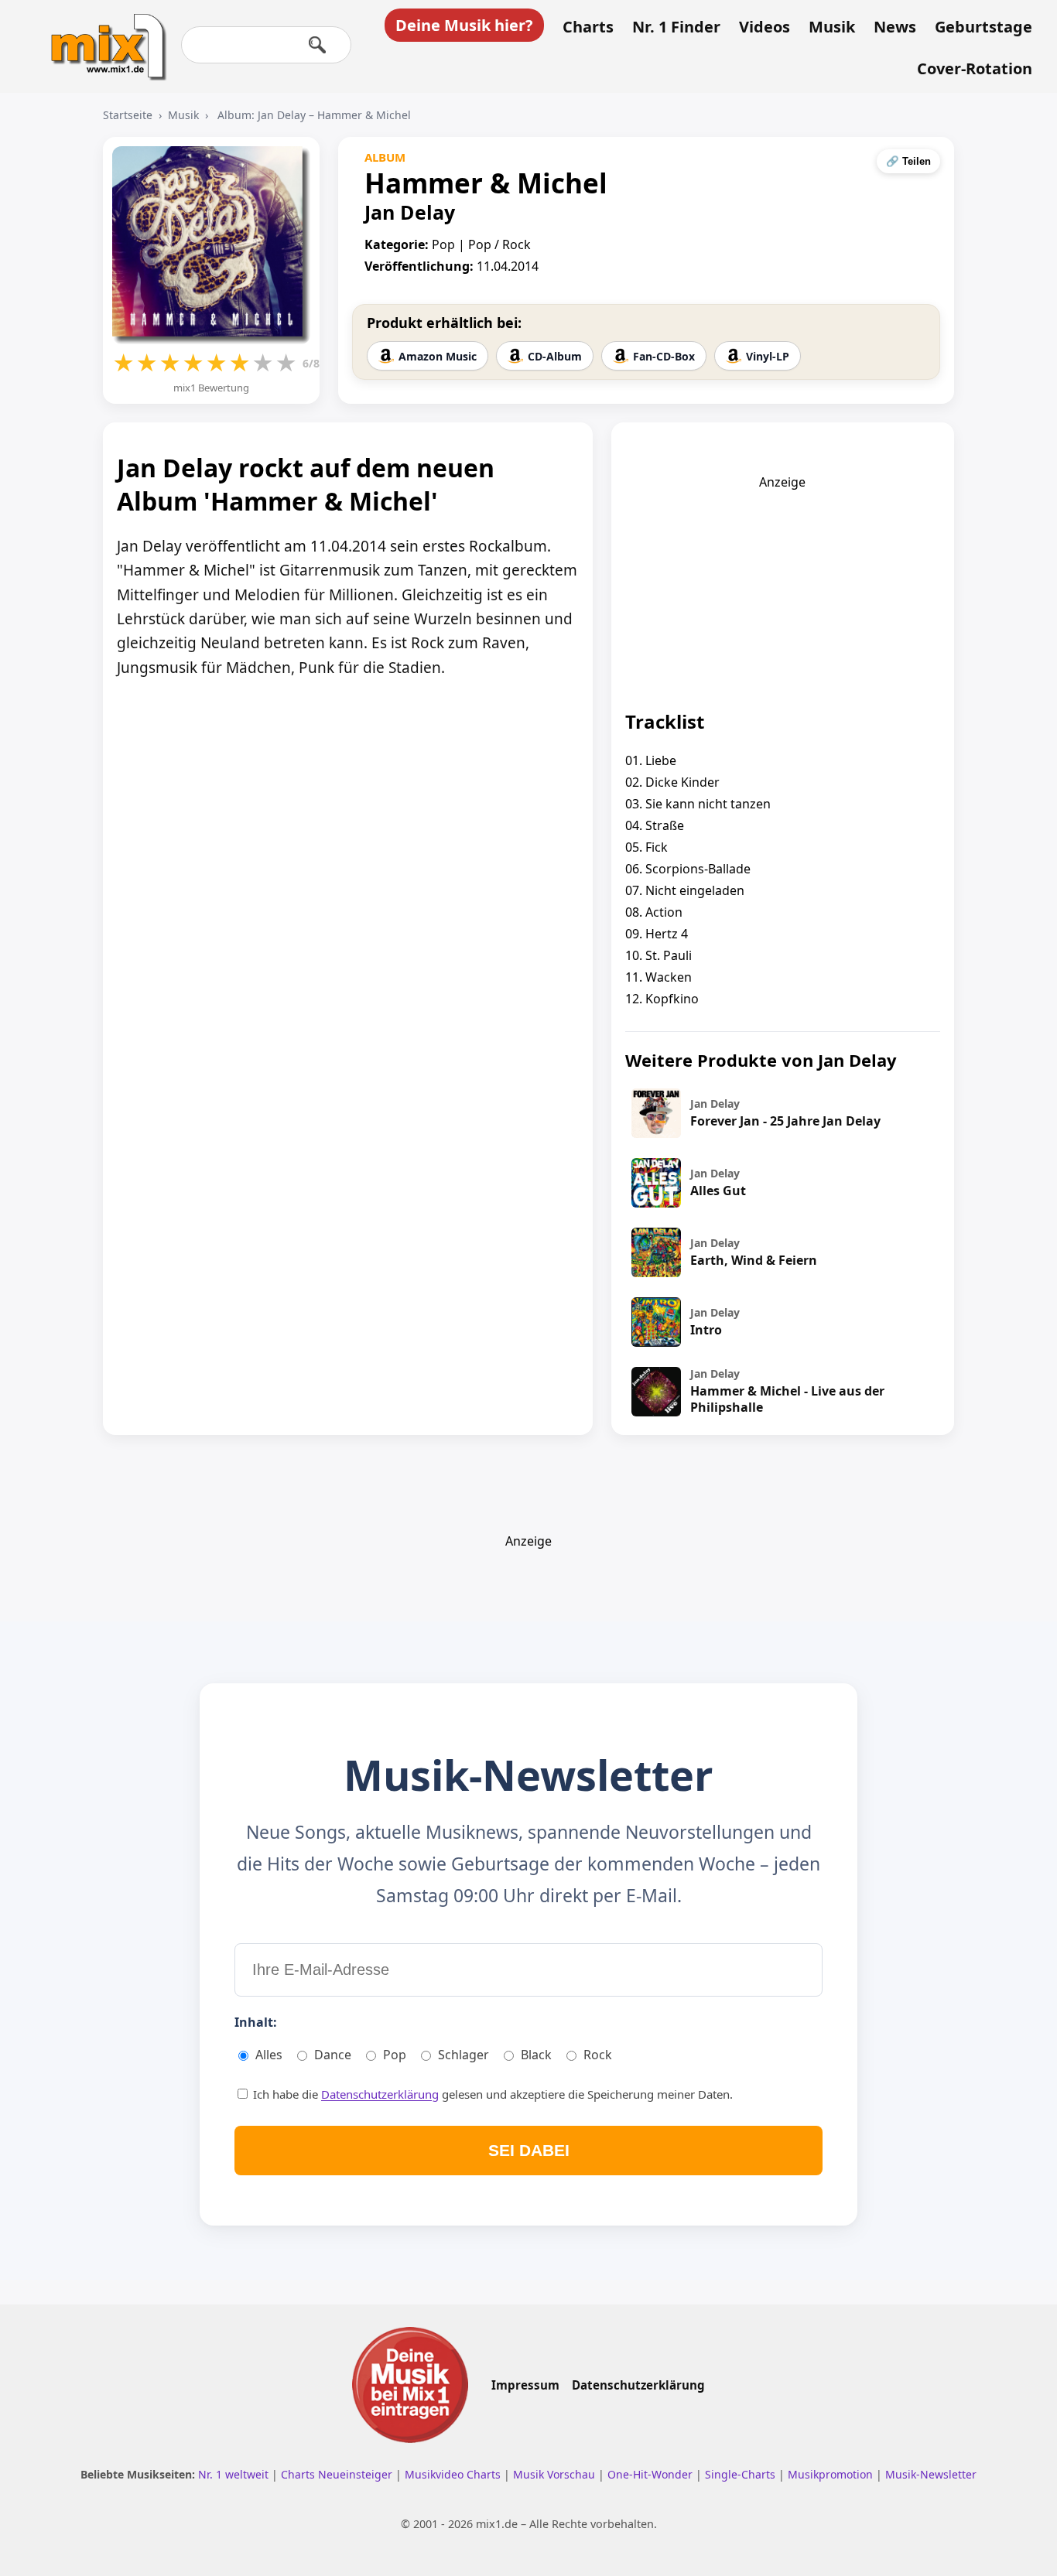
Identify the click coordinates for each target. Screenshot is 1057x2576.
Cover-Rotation (975, 69)
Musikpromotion (832, 2474)
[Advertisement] (782, 587)
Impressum (525, 2385)
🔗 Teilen (908, 161)
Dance (333, 2055)
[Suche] (317, 45)
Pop (395, 2055)
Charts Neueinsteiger (338, 2474)
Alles (269, 2055)
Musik (832, 27)
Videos (765, 27)
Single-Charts (742, 2474)
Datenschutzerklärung (380, 2094)
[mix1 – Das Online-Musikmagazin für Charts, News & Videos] (102, 36)
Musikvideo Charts (454, 2474)
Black (536, 2055)
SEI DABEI (529, 2150)
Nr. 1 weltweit (235, 2474)
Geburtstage (983, 27)
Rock (598, 2055)
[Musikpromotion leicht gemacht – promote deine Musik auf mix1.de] (410, 2385)
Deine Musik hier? (464, 25)
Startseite (128, 115)
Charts (588, 27)
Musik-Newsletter (931, 2474)
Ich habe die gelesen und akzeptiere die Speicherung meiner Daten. (491, 2094)
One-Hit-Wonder (652, 2474)
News (895, 27)
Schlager (464, 2055)
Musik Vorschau (556, 2474)
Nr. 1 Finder (676, 27)
